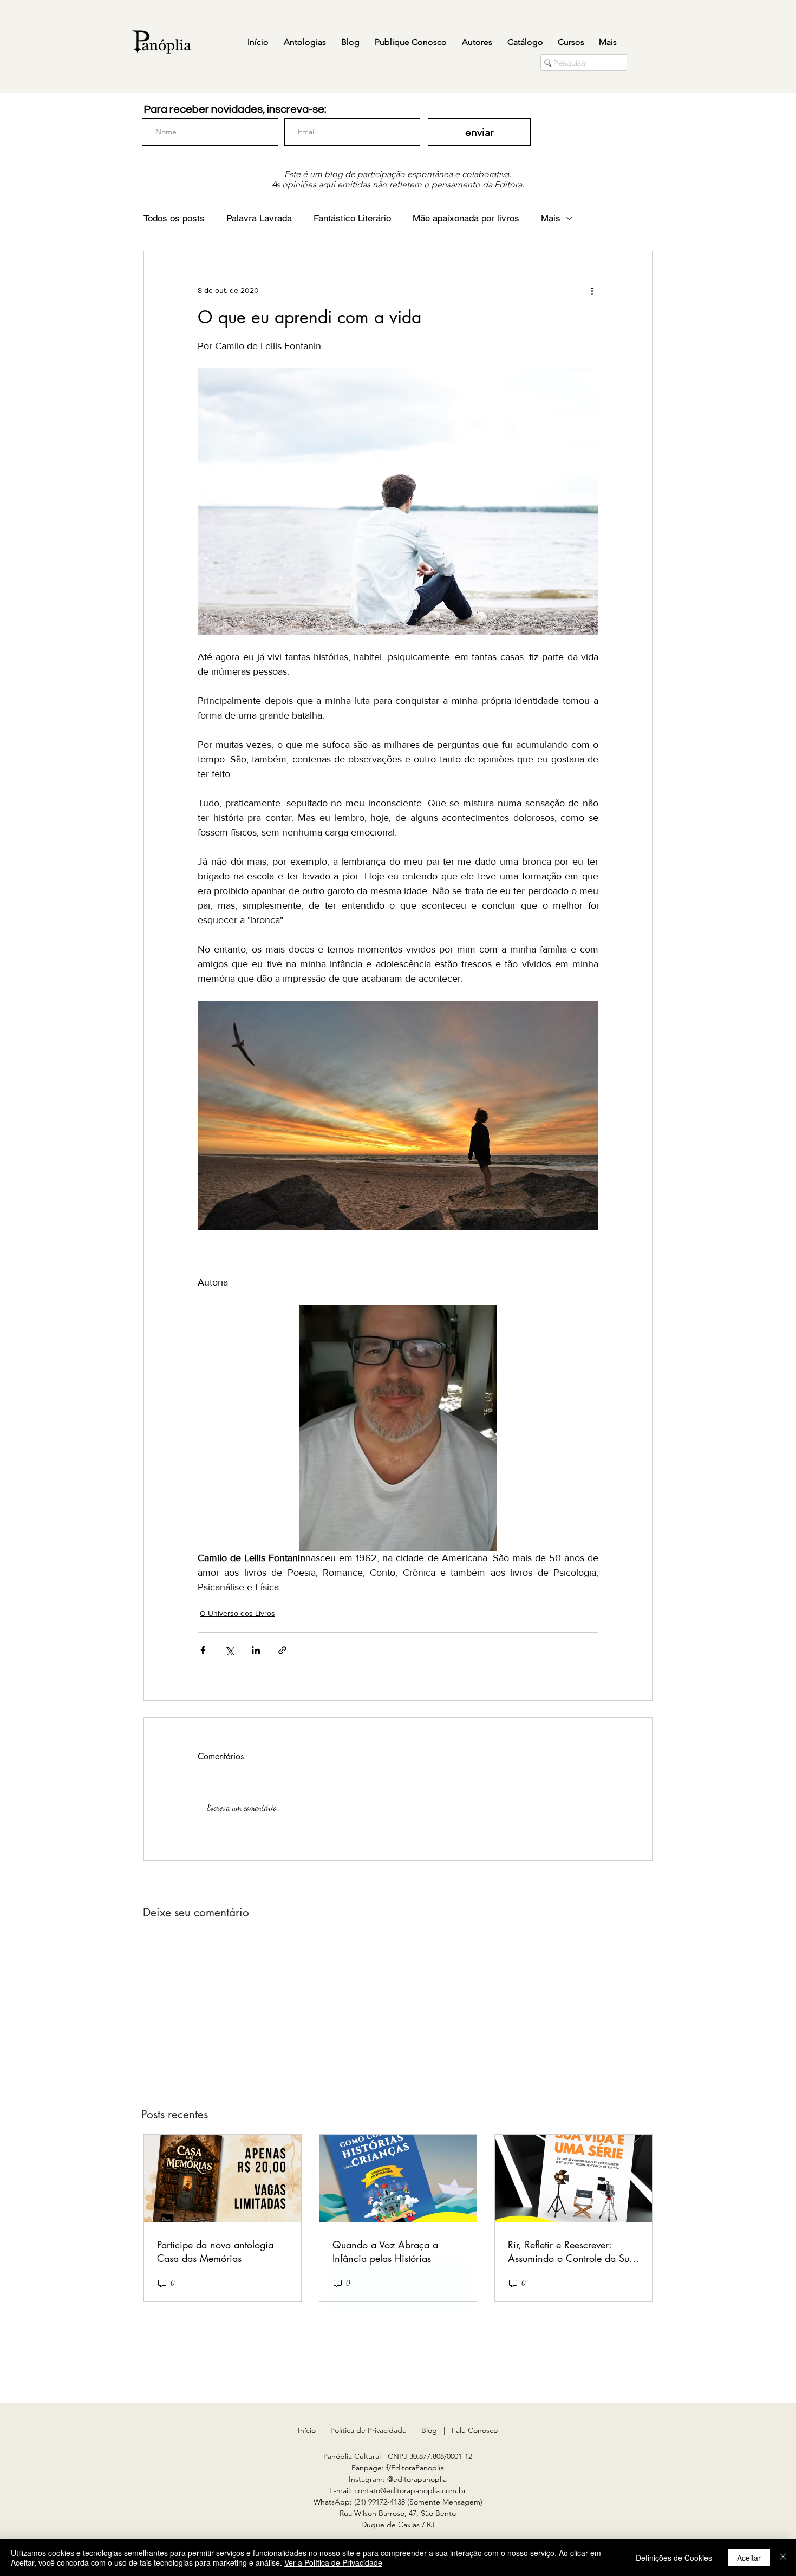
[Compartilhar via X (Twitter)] (229, 1650)
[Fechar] (783, 2558)
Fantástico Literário (352, 218)
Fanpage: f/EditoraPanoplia (398, 2468)
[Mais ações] (592, 290)
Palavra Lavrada (259, 218)
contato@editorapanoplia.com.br (410, 2490)
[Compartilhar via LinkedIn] (256, 1650)
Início (307, 2430)
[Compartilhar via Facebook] (203, 1650)
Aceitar (749, 2558)
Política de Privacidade (368, 2430)
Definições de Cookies (674, 2558)
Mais (551, 218)
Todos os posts (174, 218)
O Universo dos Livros (237, 1613)
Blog (429, 2430)
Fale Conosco (475, 2430)
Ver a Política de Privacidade (333, 2562)
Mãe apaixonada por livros (466, 218)
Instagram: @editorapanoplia (398, 2479)
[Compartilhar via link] (282, 1650)
